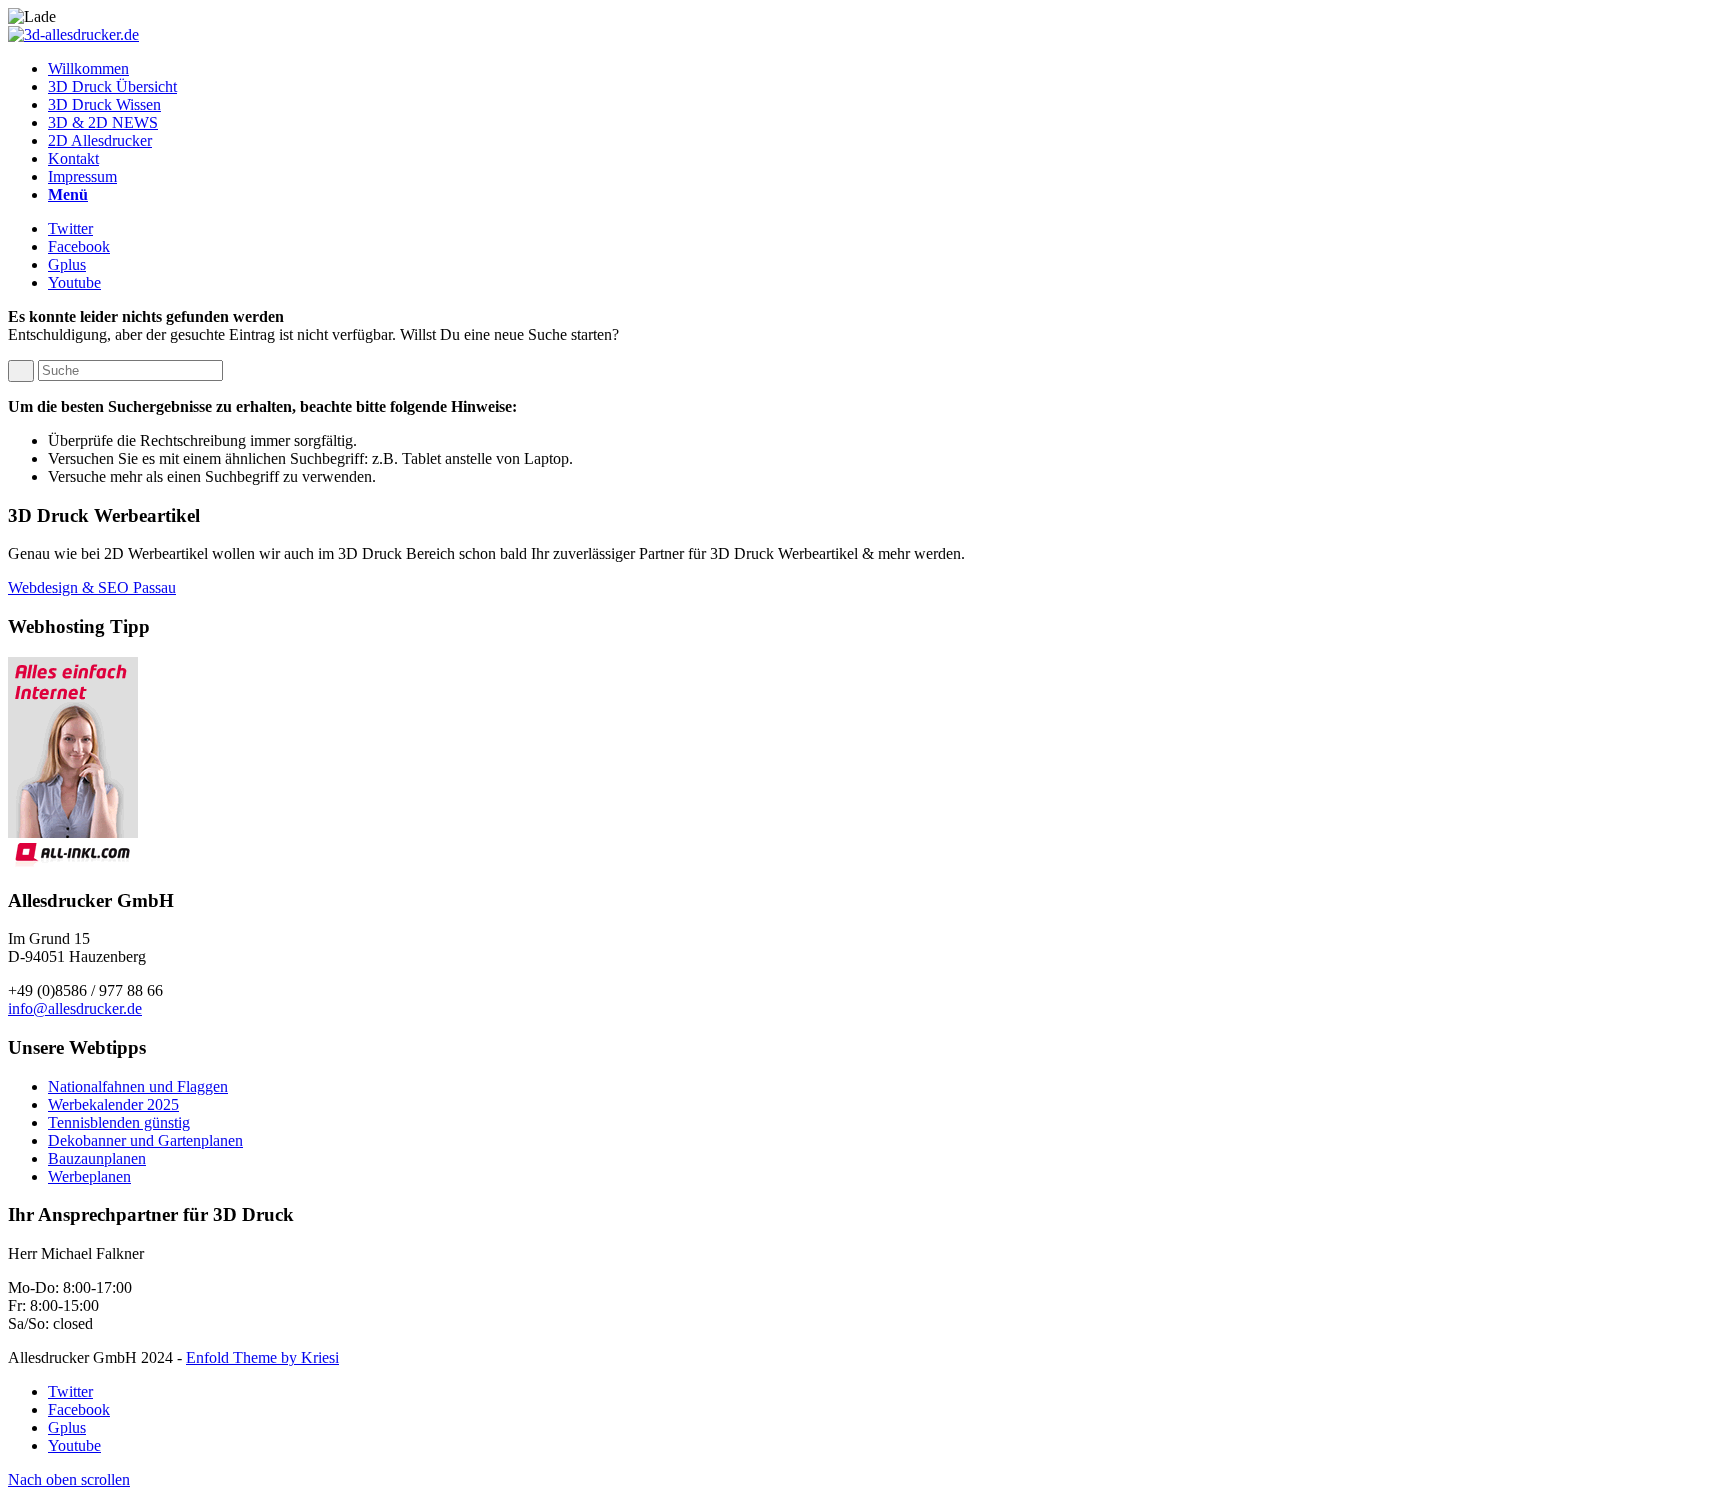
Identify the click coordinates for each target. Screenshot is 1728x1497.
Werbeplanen (89, 1176)
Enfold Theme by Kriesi (262, 1357)
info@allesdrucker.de (75, 1008)
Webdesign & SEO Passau (92, 587)
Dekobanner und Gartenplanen (145, 1140)
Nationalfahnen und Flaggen (138, 1086)
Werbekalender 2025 (113, 1104)
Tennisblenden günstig (119, 1122)
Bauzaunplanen (97, 1158)
